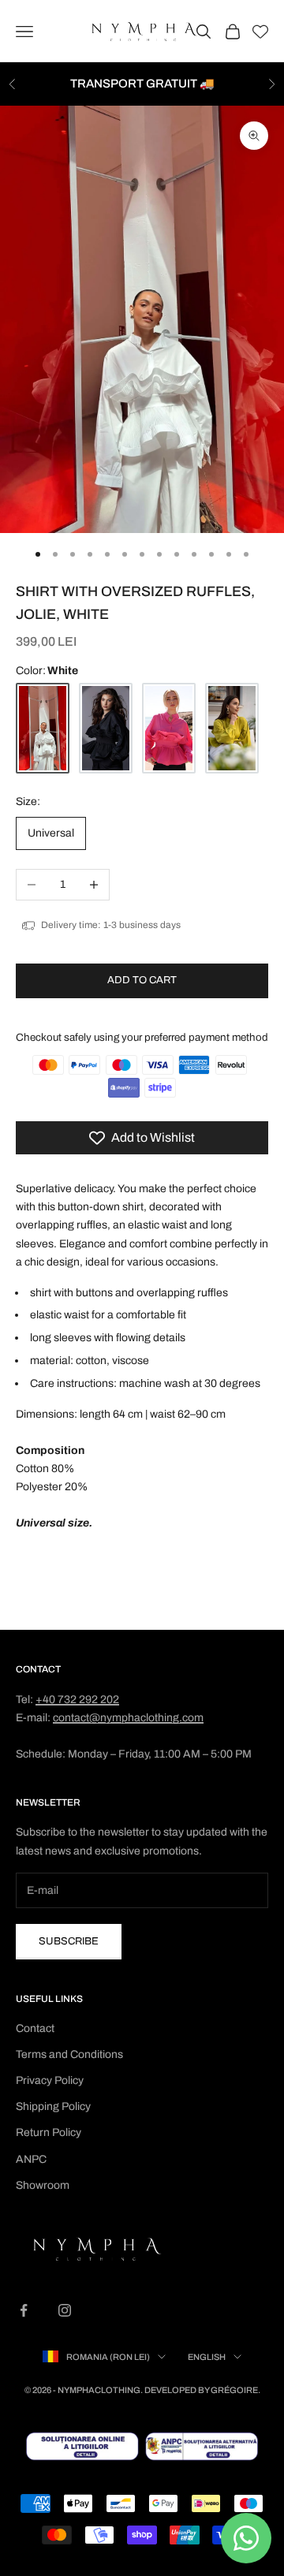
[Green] (232, 728)
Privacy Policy (50, 2080)
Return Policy (49, 2132)
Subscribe (69, 1941)
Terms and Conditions (69, 2054)
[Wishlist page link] (260, 32)
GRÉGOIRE (234, 2390)
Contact (35, 2028)
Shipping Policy (53, 2106)
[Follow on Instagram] (65, 2310)
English (207, 2357)
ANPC (31, 2159)
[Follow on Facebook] (24, 2310)
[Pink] (169, 728)
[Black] (106, 728)
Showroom (43, 2185)
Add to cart (142, 980)
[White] (43, 728)
